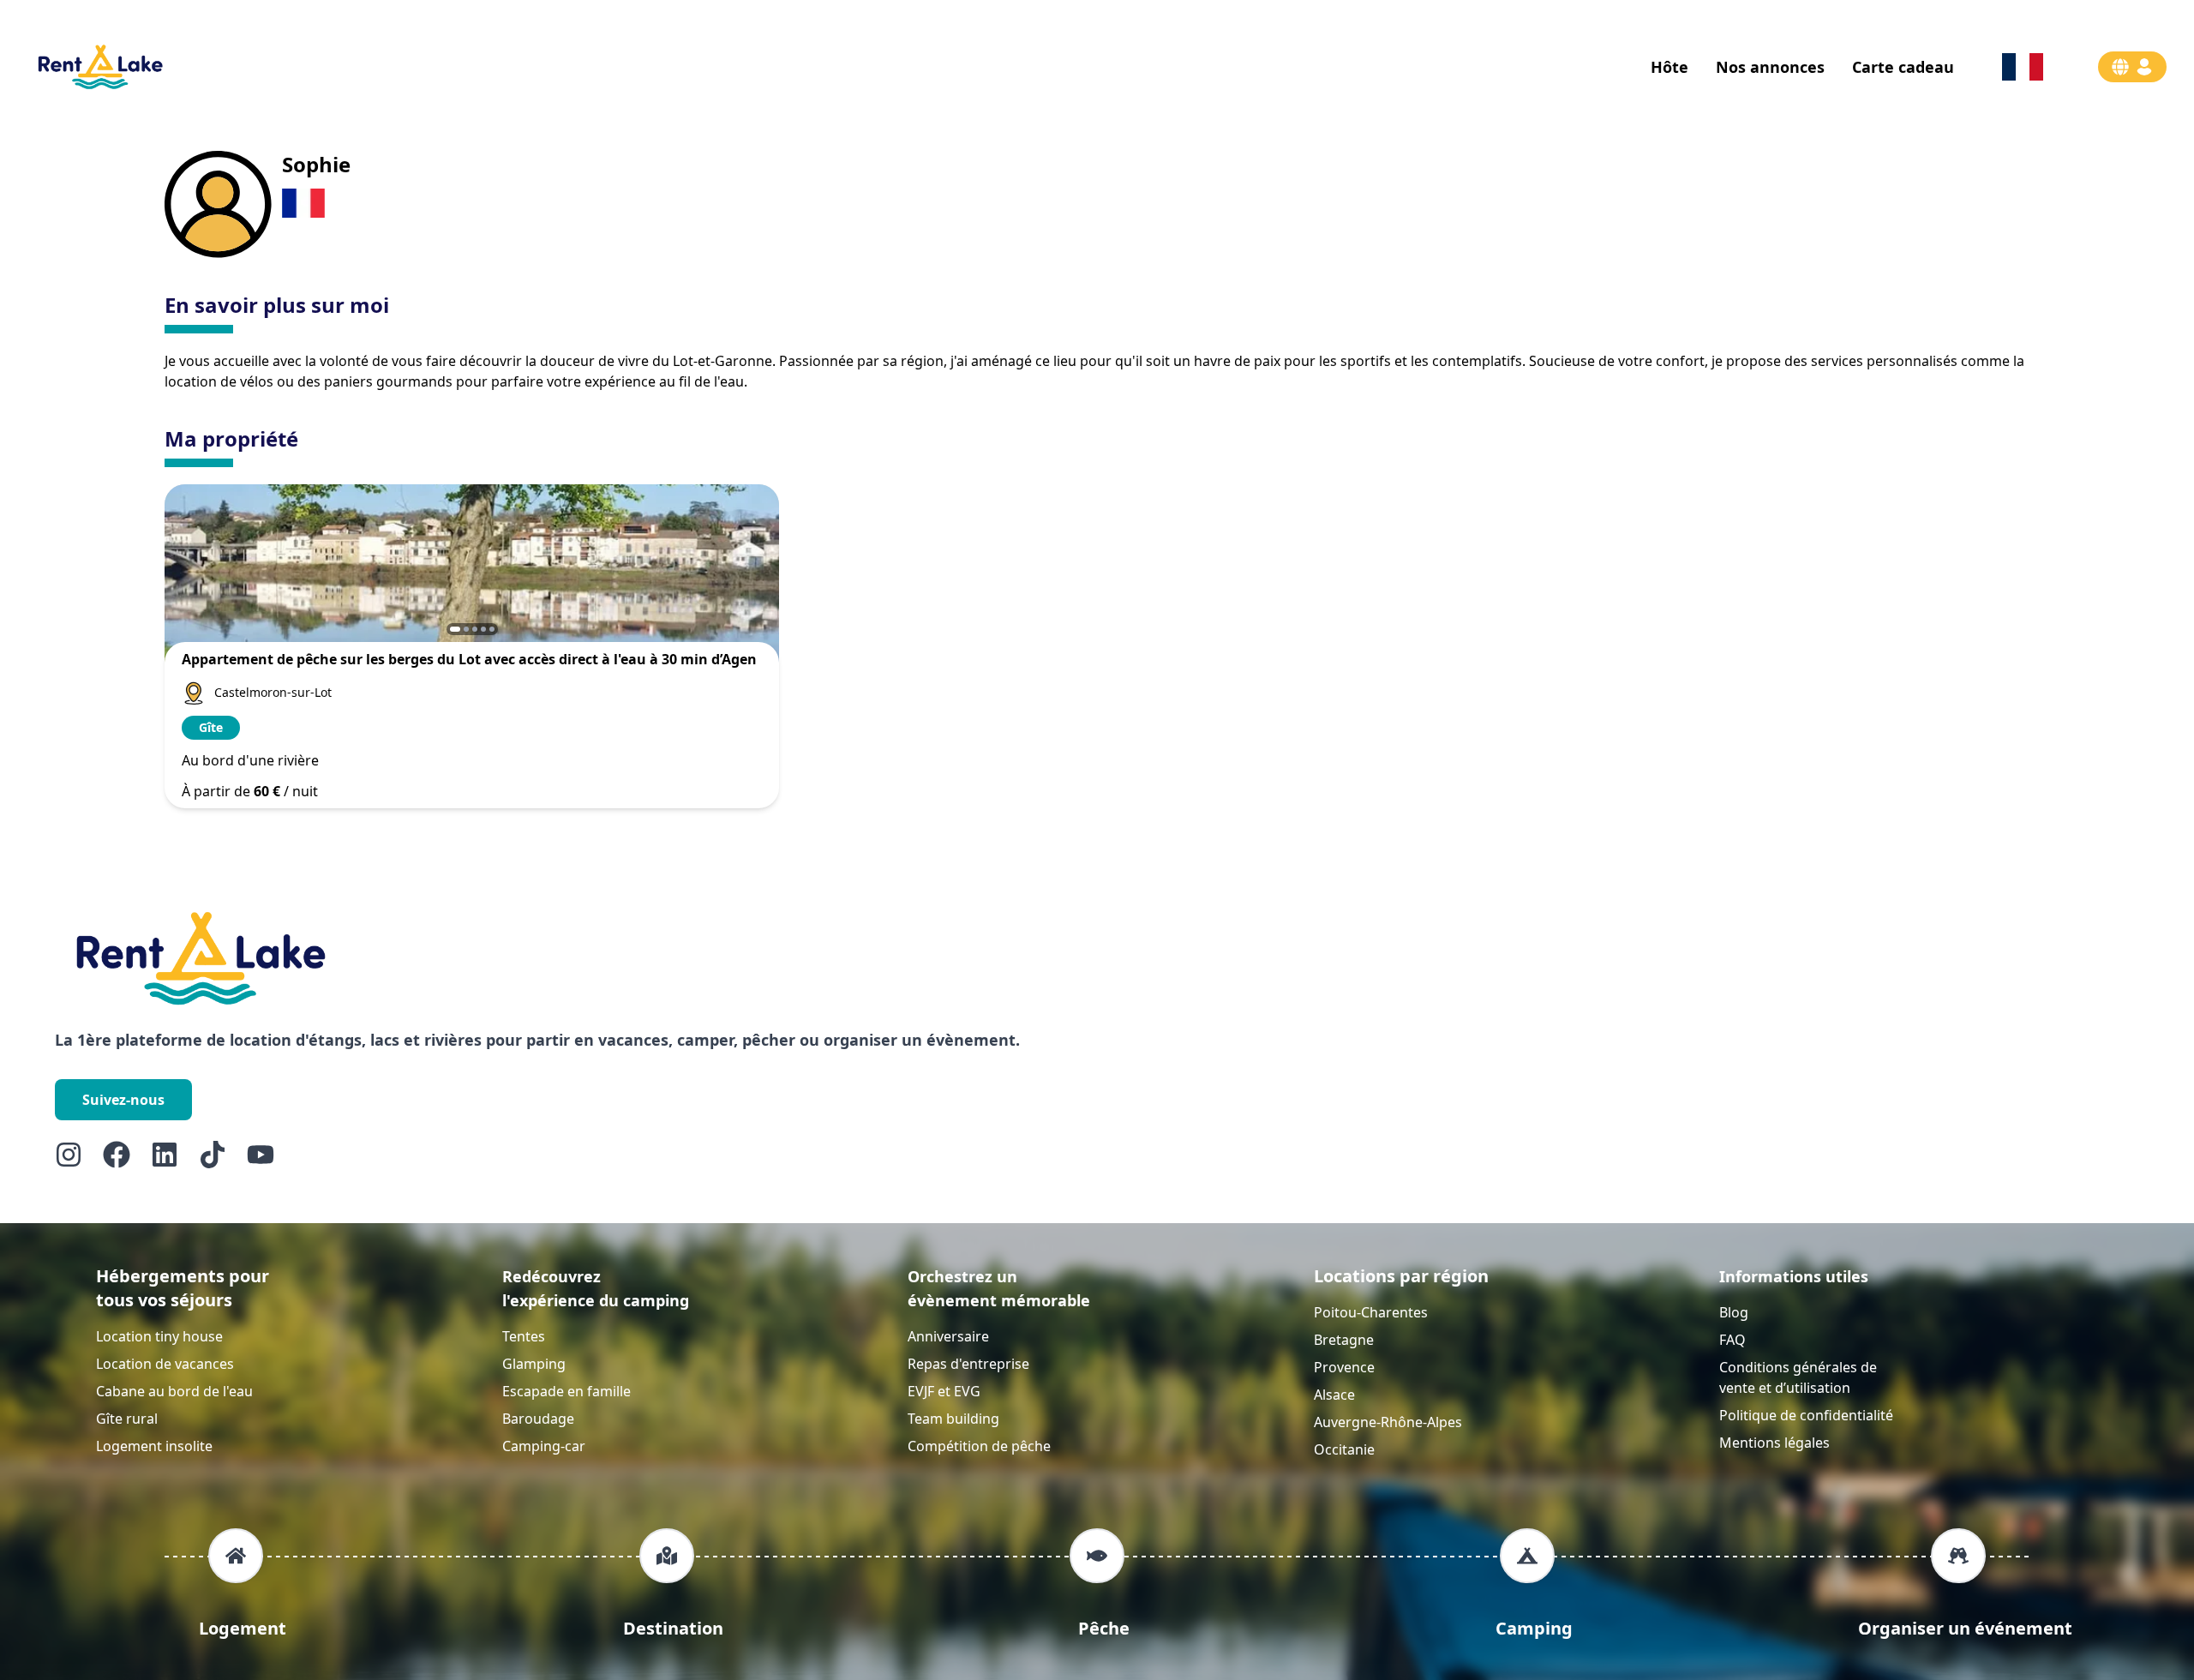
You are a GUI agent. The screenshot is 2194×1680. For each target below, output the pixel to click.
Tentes (524, 1336)
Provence (1344, 1367)
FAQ (1732, 1340)
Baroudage (538, 1419)
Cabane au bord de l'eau (174, 1391)
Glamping (534, 1364)
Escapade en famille (566, 1391)
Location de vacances (165, 1364)
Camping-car (544, 1446)
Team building (953, 1419)
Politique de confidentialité (1806, 1415)
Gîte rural (127, 1419)
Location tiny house (159, 1336)
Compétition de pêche (979, 1446)
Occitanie (1344, 1449)
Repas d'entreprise (968, 1364)
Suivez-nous (123, 1100)
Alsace (1334, 1395)
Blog (1734, 1312)
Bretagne (1344, 1340)
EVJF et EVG (944, 1391)
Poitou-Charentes (1371, 1312)
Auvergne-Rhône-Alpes (1388, 1422)
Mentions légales (1774, 1443)
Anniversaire (948, 1336)
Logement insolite (154, 1446)
